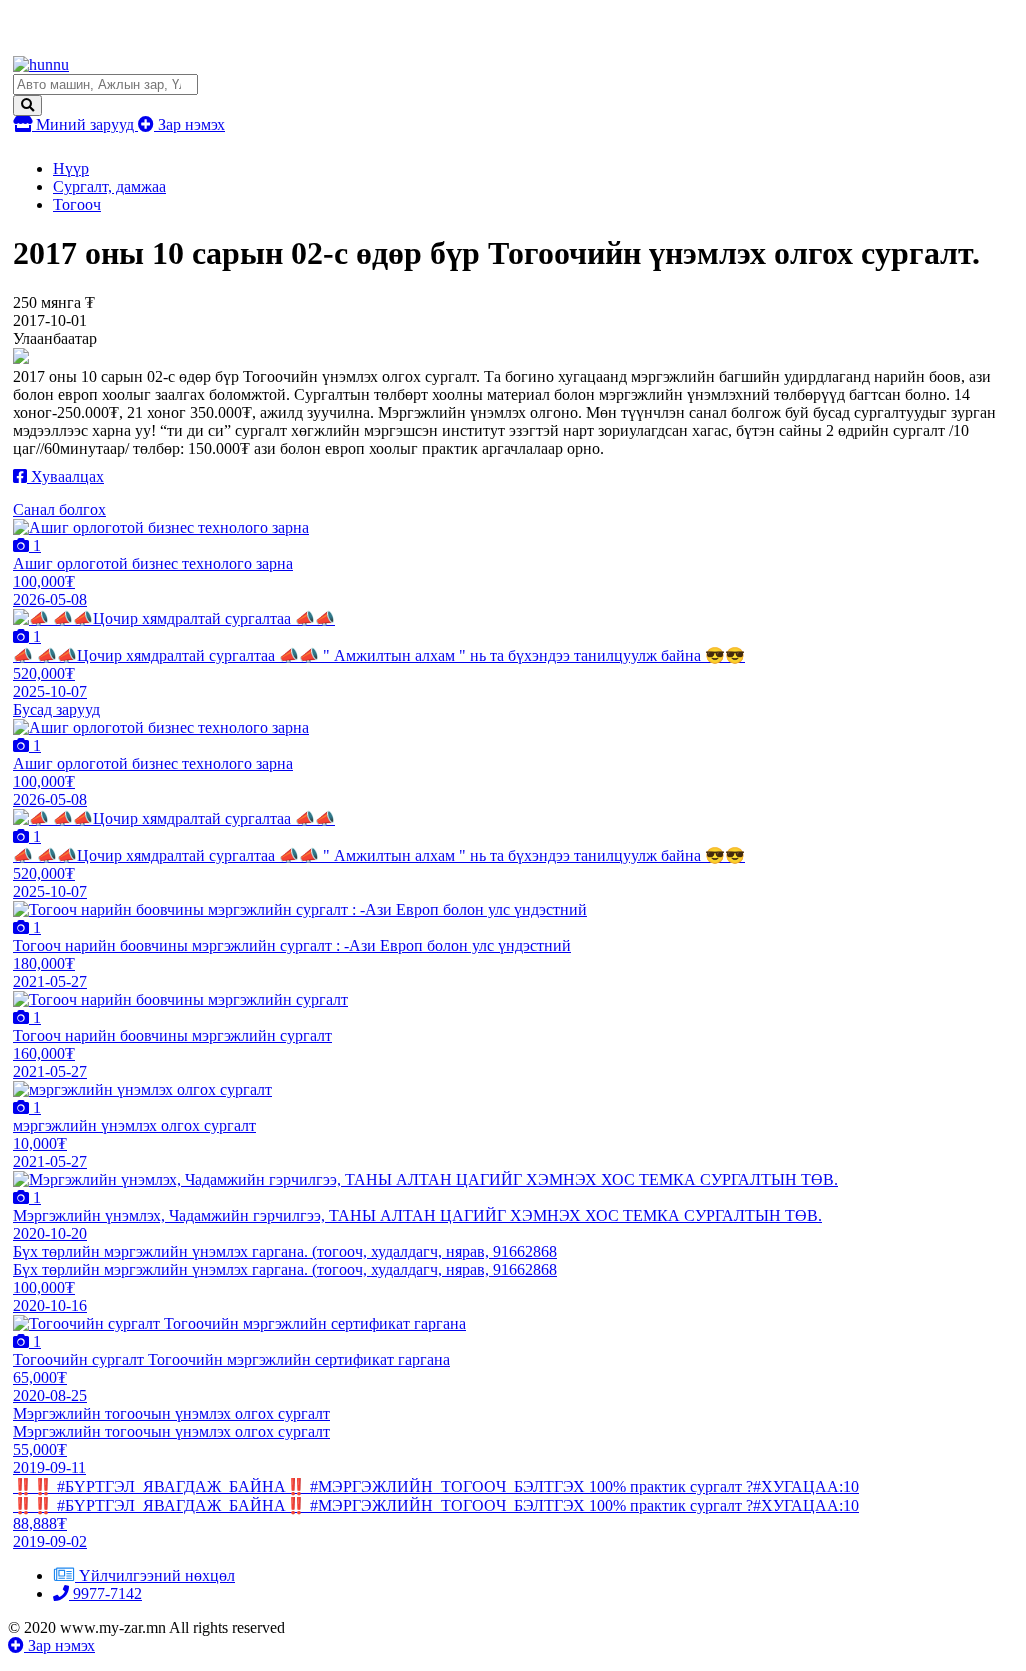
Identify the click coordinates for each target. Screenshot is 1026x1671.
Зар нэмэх (189, 124)
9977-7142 (105, 1593)
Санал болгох (59, 509)
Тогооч (77, 204)
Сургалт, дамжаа (109, 186)
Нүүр (71, 168)
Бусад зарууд (56, 709)
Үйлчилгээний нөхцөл (157, 1575)
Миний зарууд (85, 124)
